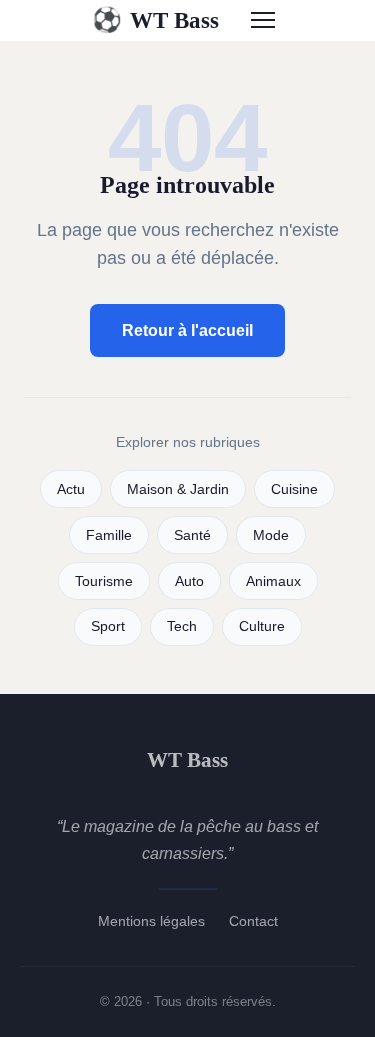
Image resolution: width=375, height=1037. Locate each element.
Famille (109, 535)
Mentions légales (151, 921)
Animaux (273, 581)
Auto (189, 581)
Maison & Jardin (178, 489)
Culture (262, 626)
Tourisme (104, 581)
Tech (182, 626)
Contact (253, 921)
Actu (71, 489)
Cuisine (294, 489)
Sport (108, 626)
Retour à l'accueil (187, 330)
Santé (192, 535)
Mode (271, 535)
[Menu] (263, 20)
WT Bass (155, 20)
